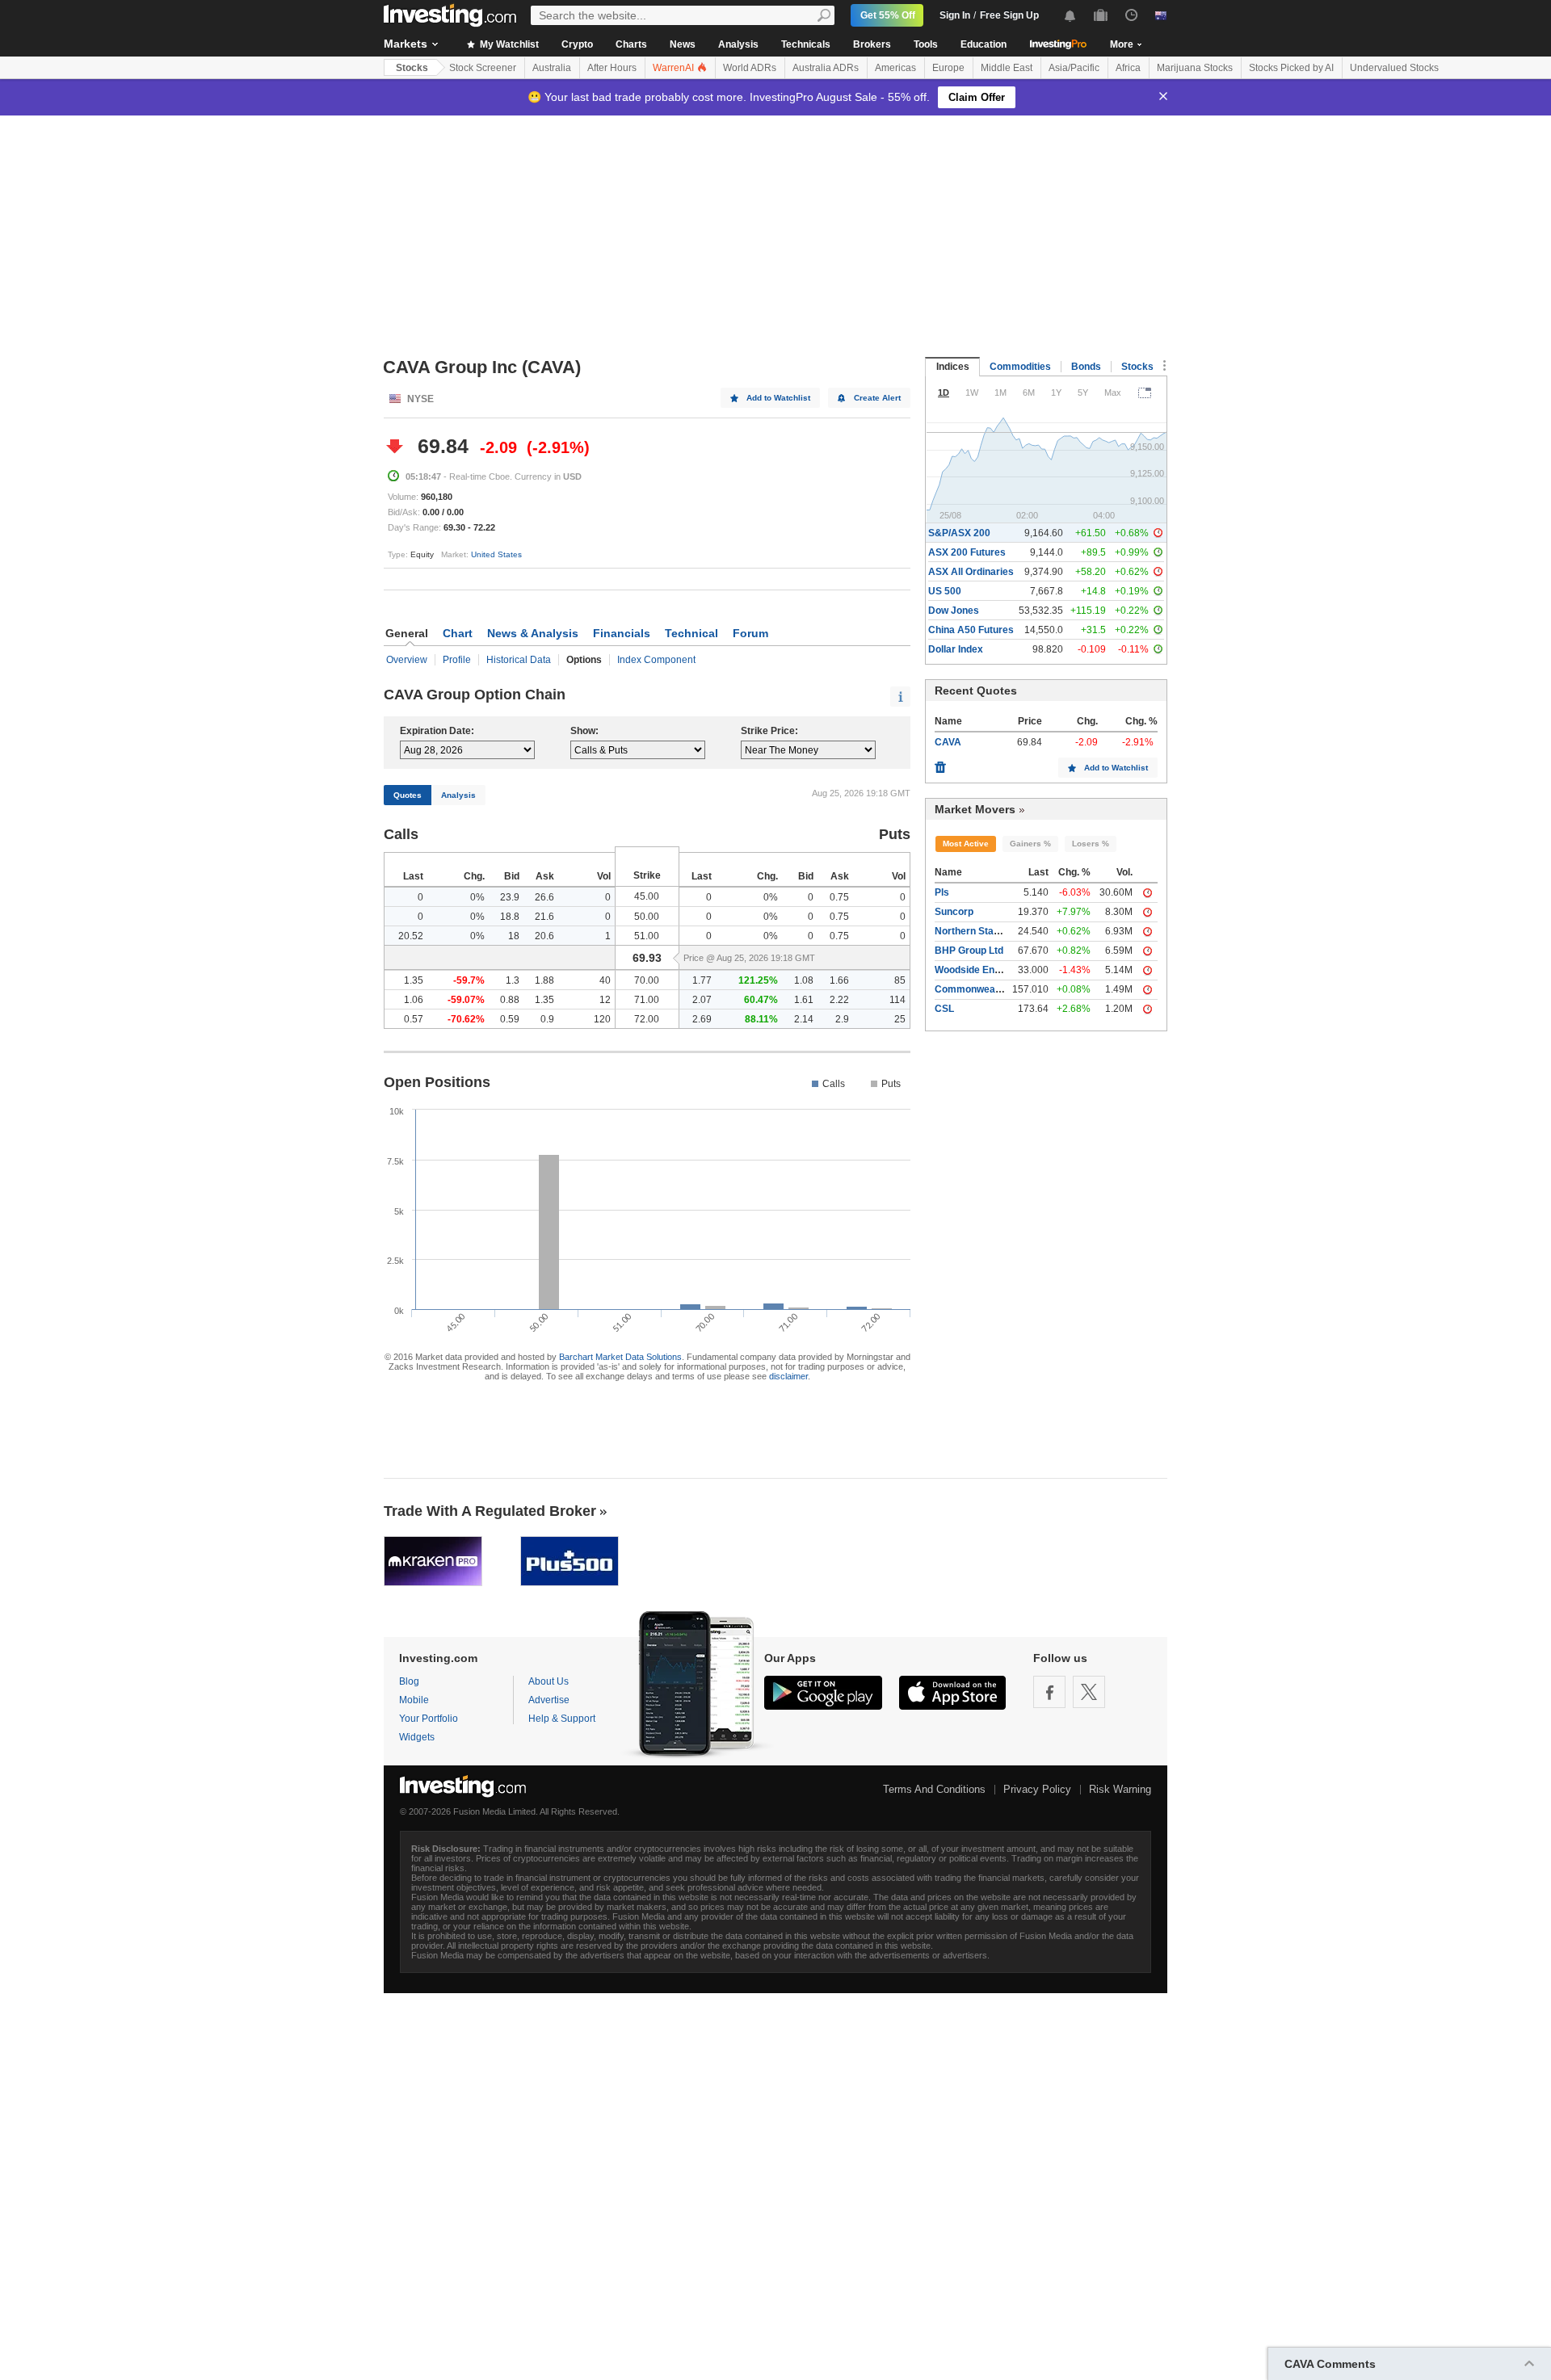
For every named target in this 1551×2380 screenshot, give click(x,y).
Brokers (872, 44)
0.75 (839, 897)
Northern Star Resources (993, 931)
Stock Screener (483, 68)
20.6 (544, 936)
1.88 (544, 980)
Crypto (577, 44)
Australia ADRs (826, 68)
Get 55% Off (888, 15)
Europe (948, 68)
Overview (407, 660)
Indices (953, 367)
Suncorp (954, 912)
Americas (895, 68)
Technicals (806, 44)
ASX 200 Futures (967, 552)
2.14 (804, 1019)
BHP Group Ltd (969, 951)
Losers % (1091, 844)
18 (514, 936)
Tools (926, 44)
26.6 (544, 897)
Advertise (549, 1700)
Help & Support (562, 1719)
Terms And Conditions (934, 1789)
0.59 (510, 1019)
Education (984, 44)
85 (900, 980)
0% (477, 897)
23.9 (510, 897)
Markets (406, 44)
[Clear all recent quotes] (940, 763)
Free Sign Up (1009, 15)
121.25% (758, 980)
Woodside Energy (975, 970)
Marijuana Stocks (1195, 68)
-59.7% (469, 980)
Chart (458, 633)
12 (605, 1000)
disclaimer (788, 1376)
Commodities (1020, 367)
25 (900, 1019)
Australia (552, 68)
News (683, 44)
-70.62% (466, 1019)
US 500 (945, 591)
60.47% (761, 1000)
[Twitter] (1089, 1692)
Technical (691, 633)
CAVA (948, 742)
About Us (549, 1681)
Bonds (1086, 367)
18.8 (510, 917)
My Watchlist (508, 44)
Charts (631, 44)
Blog (409, 1681)
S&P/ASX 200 (959, 533)
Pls (942, 892)
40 (605, 980)
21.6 (544, 917)
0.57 (414, 1019)
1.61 (804, 1000)
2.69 (702, 1019)
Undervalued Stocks (1394, 68)
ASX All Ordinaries (971, 572)
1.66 (839, 980)
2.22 (839, 1000)
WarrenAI (675, 68)
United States (496, 554)
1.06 (414, 1000)
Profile (457, 660)
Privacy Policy (1037, 1789)
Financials (622, 633)
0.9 (547, 1019)
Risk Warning (1120, 1789)
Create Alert (877, 398)
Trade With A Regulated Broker (490, 1511)
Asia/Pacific (1074, 68)
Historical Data (519, 660)
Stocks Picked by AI (1291, 68)
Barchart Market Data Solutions (620, 1357)
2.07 (702, 1000)
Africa (1128, 68)
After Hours (612, 68)
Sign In (955, 15)
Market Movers (975, 809)
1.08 (804, 980)
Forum (750, 633)
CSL (944, 1009)
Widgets (417, 1737)
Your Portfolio (429, 1719)
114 (897, 1000)
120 (602, 1019)
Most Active (966, 844)
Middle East (1007, 68)
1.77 (702, 980)
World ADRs (750, 68)
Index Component (656, 660)
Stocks (412, 68)
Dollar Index (956, 649)
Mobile (414, 1700)
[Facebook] (1049, 1692)
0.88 (510, 1000)
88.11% (761, 1019)
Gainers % (1030, 844)
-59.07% (466, 1000)
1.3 (513, 980)
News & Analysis (533, 633)
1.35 (414, 980)
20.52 (411, 936)
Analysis (738, 44)
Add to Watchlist (778, 398)
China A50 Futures (971, 630)
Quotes (408, 795)
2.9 (842, 1019)
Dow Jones (954, 611)
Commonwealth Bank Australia (1006, 989)
